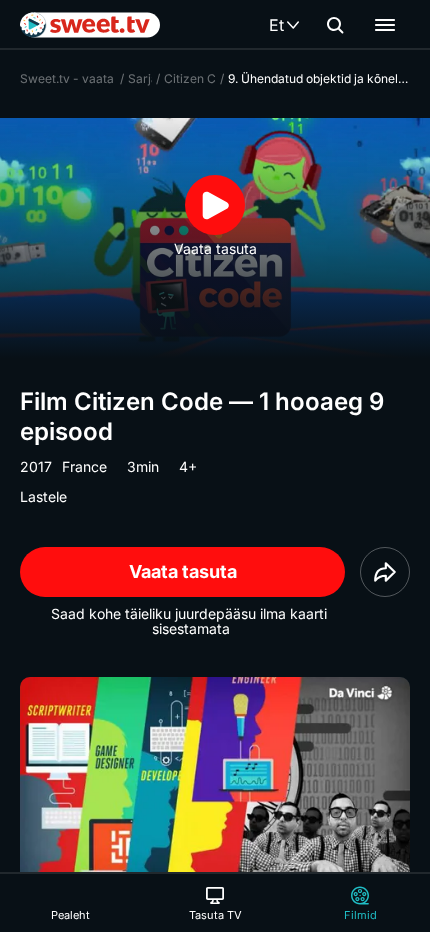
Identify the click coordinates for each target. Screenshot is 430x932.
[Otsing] (335, 25)
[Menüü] (385, 25)
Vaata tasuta (183, 571)
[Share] (385, 572)
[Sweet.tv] (90, 25)
